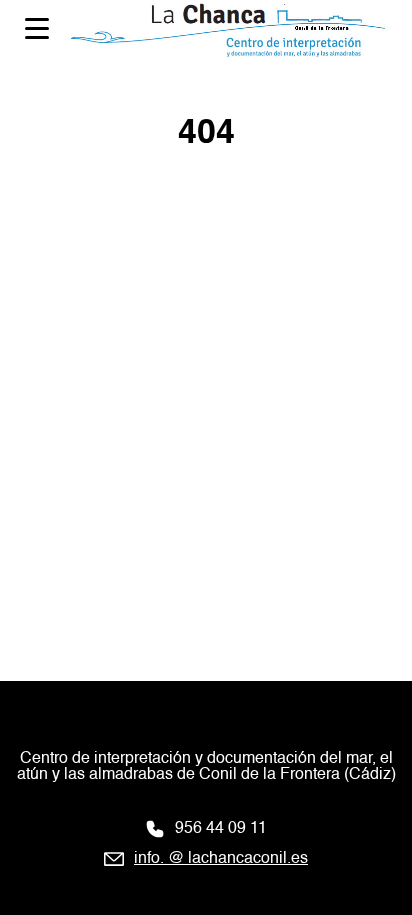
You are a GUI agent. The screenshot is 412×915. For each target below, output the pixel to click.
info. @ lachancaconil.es (221, 859)
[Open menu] (37, 28)
